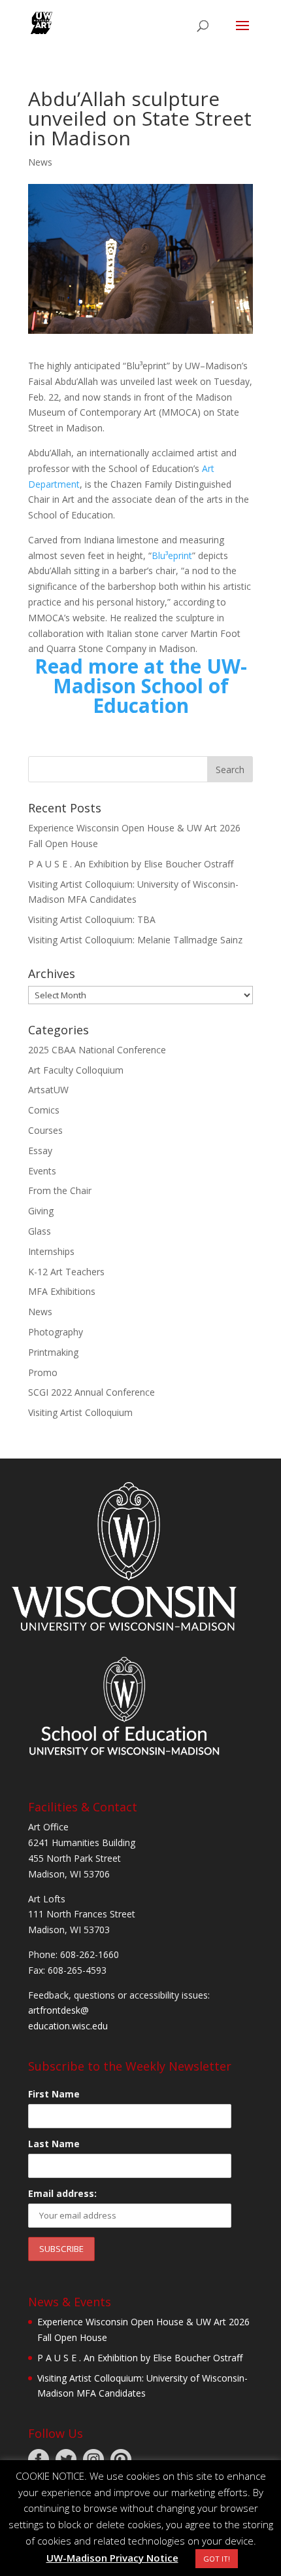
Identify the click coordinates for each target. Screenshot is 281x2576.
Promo (43, 1372)
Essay (40, 1151)
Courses (45, 1130)
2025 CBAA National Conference (97, 1050)
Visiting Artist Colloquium (80, 1412)
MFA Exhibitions (62, 1291)
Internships (51, 1251)
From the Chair (60, 1190)
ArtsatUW (48, 1090)
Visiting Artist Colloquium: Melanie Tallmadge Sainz (135, 940)
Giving (41, 1211)
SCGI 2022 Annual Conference (91, 1392)
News (40, 162)
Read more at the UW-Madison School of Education (141, 686)
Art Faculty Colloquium (76, 1070)
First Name (54, 2094)
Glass (40, 1231)
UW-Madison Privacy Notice (112, 2558)
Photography (56, 1332)
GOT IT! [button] (217, 2559)
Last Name (54, 2144)
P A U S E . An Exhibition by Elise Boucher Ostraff (131, 864)
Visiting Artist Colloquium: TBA (92, 919)
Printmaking (53, 1352)
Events (42, 1171)
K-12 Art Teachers (66, 1272)
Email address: (62, 2193)
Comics (44, 1110)
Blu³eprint (172, 555)
